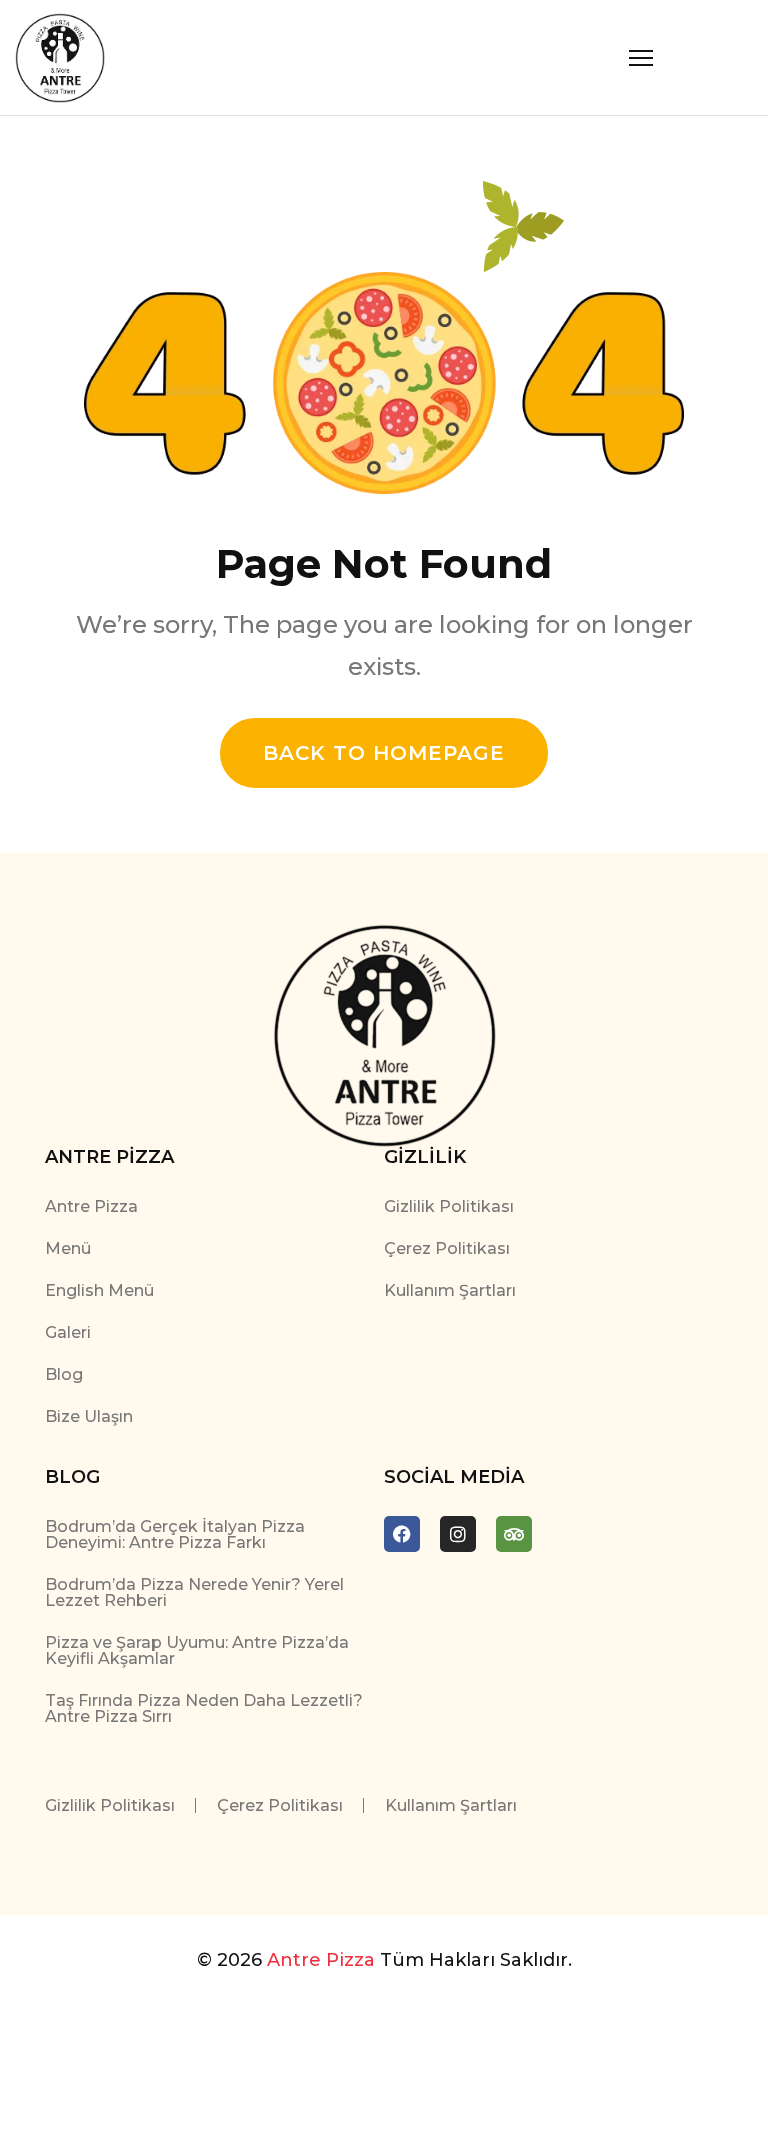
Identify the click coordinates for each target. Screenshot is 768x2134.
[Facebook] (402, 1534)
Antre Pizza (91, 1206)
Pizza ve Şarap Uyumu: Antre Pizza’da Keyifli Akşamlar (197, 1650)
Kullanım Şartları (450, 1290)
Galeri (68, 1332)
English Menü (99, 1290)
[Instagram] (458, 1534)
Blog (64, 1374)
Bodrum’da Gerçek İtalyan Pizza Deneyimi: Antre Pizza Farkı (175, 1534)
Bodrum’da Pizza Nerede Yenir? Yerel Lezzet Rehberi (194, 1592)
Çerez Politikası (447, 1248)
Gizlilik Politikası (449, 1206)
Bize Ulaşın (89, 1416)
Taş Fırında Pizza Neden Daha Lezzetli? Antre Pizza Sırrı (204, 1708)
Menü (68, 1248)
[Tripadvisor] (514, 1534)
